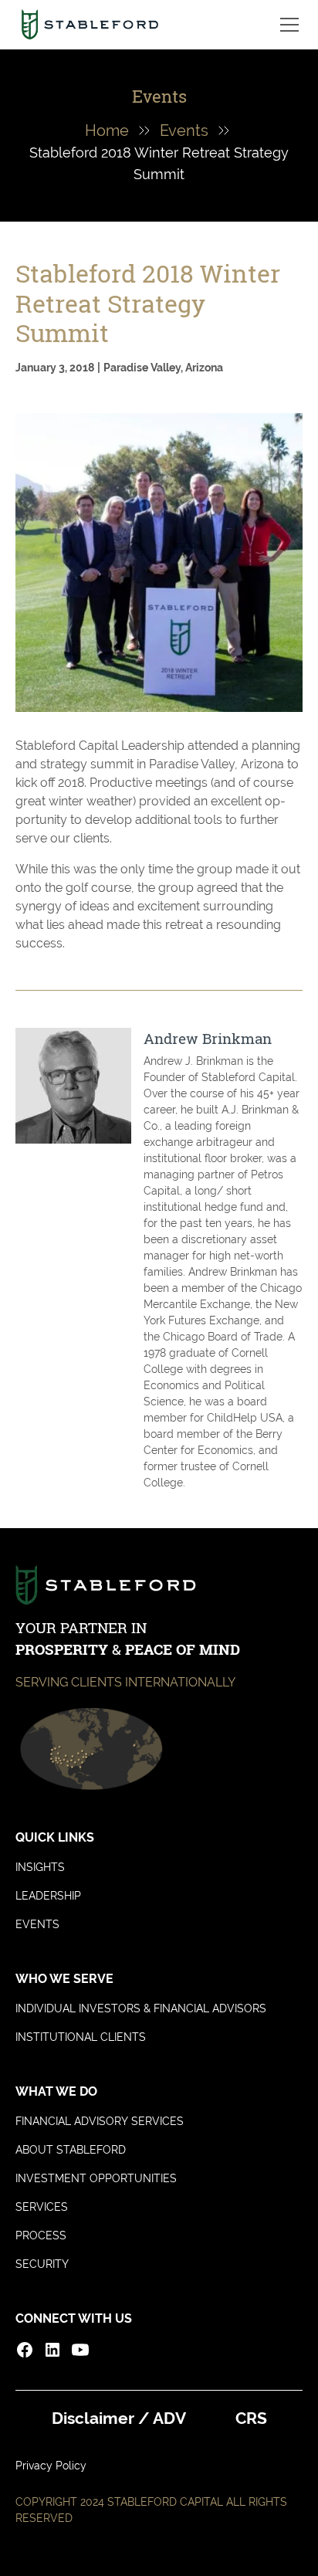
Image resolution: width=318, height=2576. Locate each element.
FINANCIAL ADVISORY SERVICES (100, 2121)
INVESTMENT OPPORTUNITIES (96, 2178)
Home (107, 130)
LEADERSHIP (48, 1896)
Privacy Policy (51, 2466)
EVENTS (37, 1924)
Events (184, 130)
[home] (90, 25)
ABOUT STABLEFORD (71, 2150)
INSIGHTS (40, 1867)
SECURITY (42, 2264)
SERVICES (42, 2207)
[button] (286, 25)
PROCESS (41, 2235)
